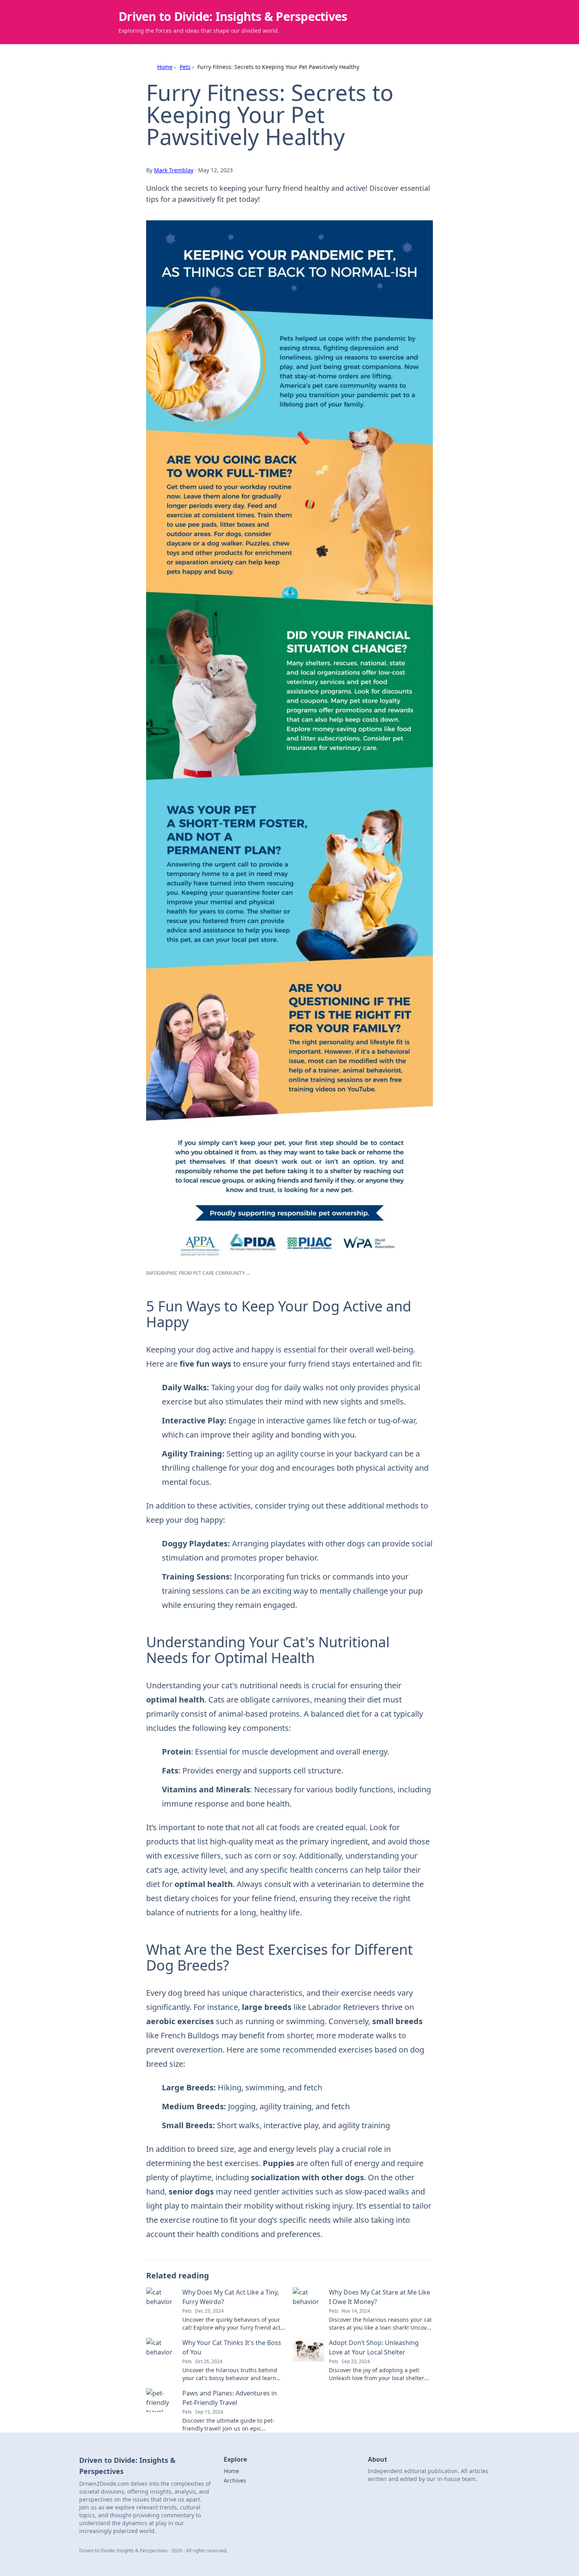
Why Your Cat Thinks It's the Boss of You (232, 2347)
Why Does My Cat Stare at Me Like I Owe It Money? (380, 2297)
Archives (235, 2480)
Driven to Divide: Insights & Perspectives (233, 16)
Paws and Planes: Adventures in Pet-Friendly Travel (230, 2398)
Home (165, 67)
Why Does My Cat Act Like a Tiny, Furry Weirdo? (231, 2297)
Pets (185, 67)
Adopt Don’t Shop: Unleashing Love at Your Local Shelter (374, 2347)
